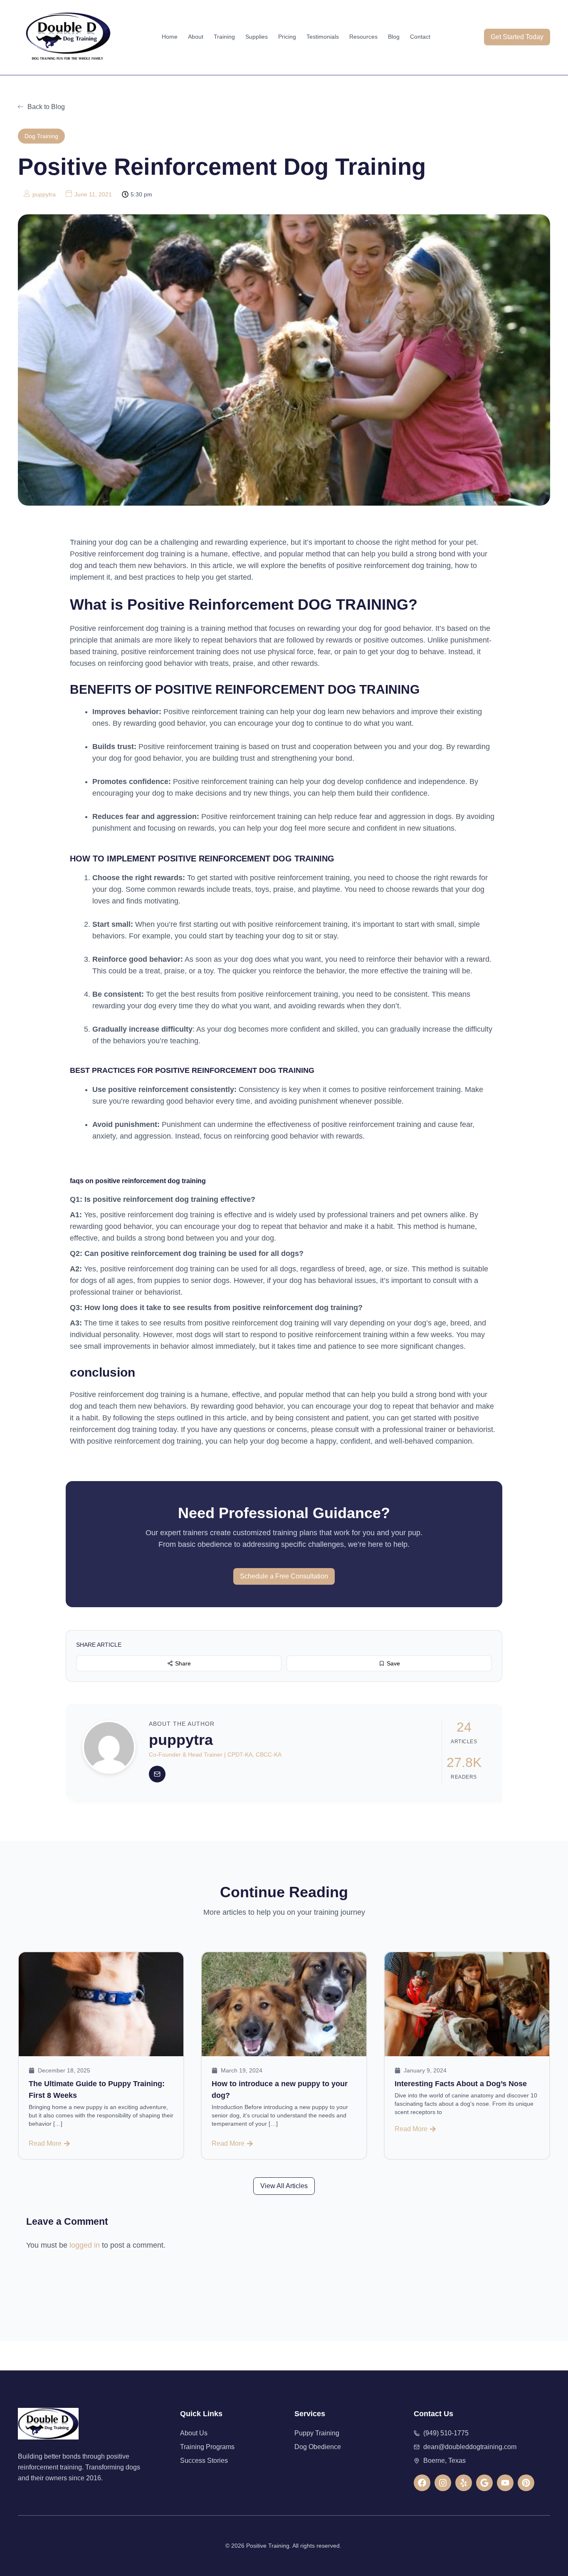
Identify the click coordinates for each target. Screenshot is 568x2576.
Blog (394, 37)
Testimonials (323, 37)
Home (170, 37)
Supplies (257, 37)
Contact (420, 37)
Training (224, 37)
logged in (85, 2245)
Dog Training (41, 136)
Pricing (287, 37)
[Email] (157, 1774)
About (196, 37)
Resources (363, 37)
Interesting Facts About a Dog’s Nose (461, 2084)
